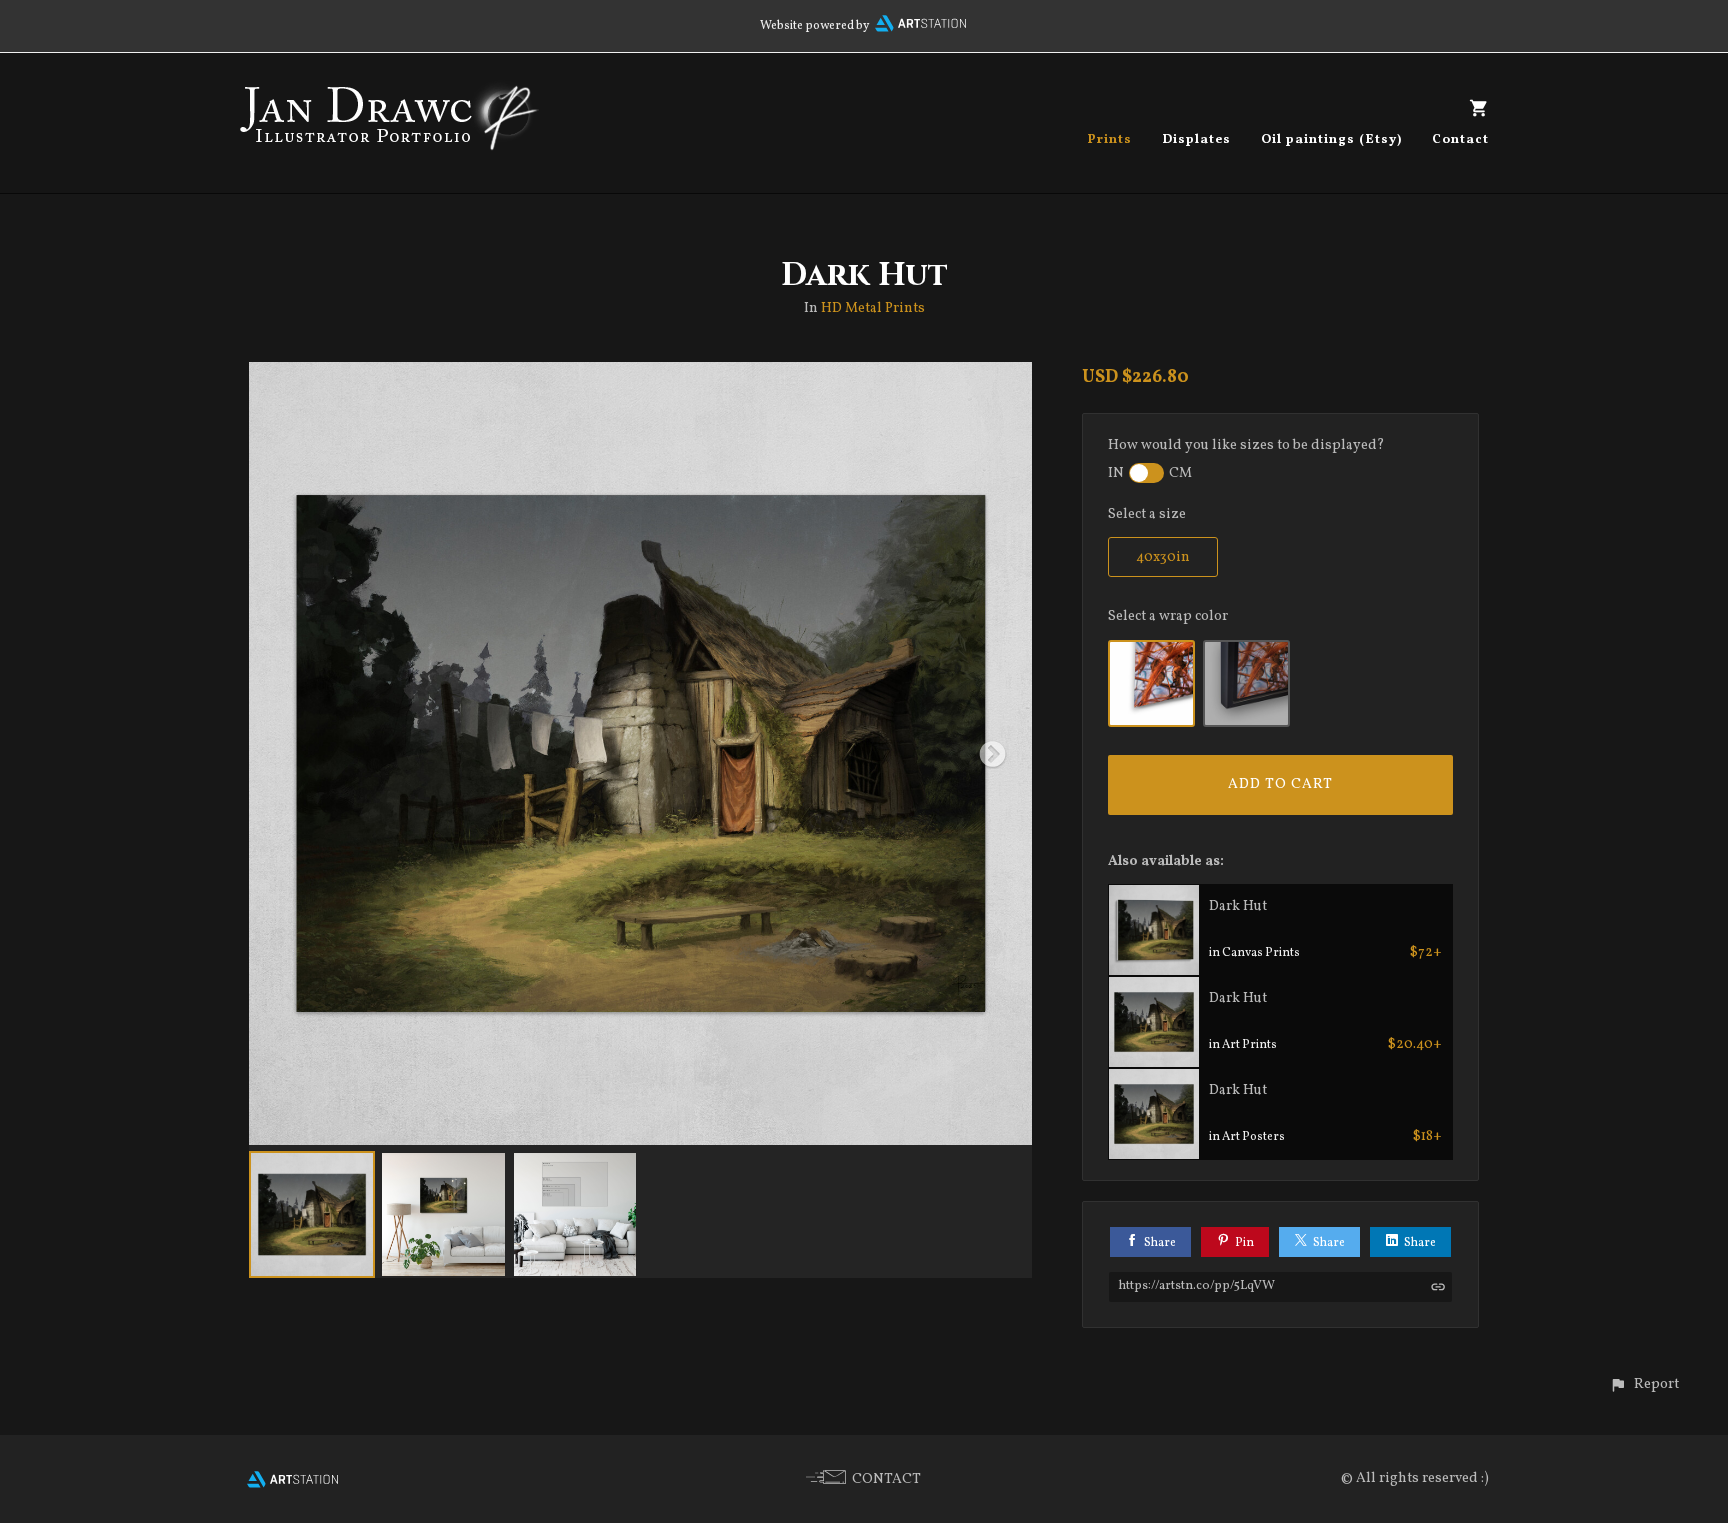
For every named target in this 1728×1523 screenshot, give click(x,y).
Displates (1196, 140)
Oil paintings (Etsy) (1331, 140)
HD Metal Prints (873, 308)
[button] (1644, 1384)
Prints (1109, 140)
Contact (1460, 140)
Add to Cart (1280, 784)
